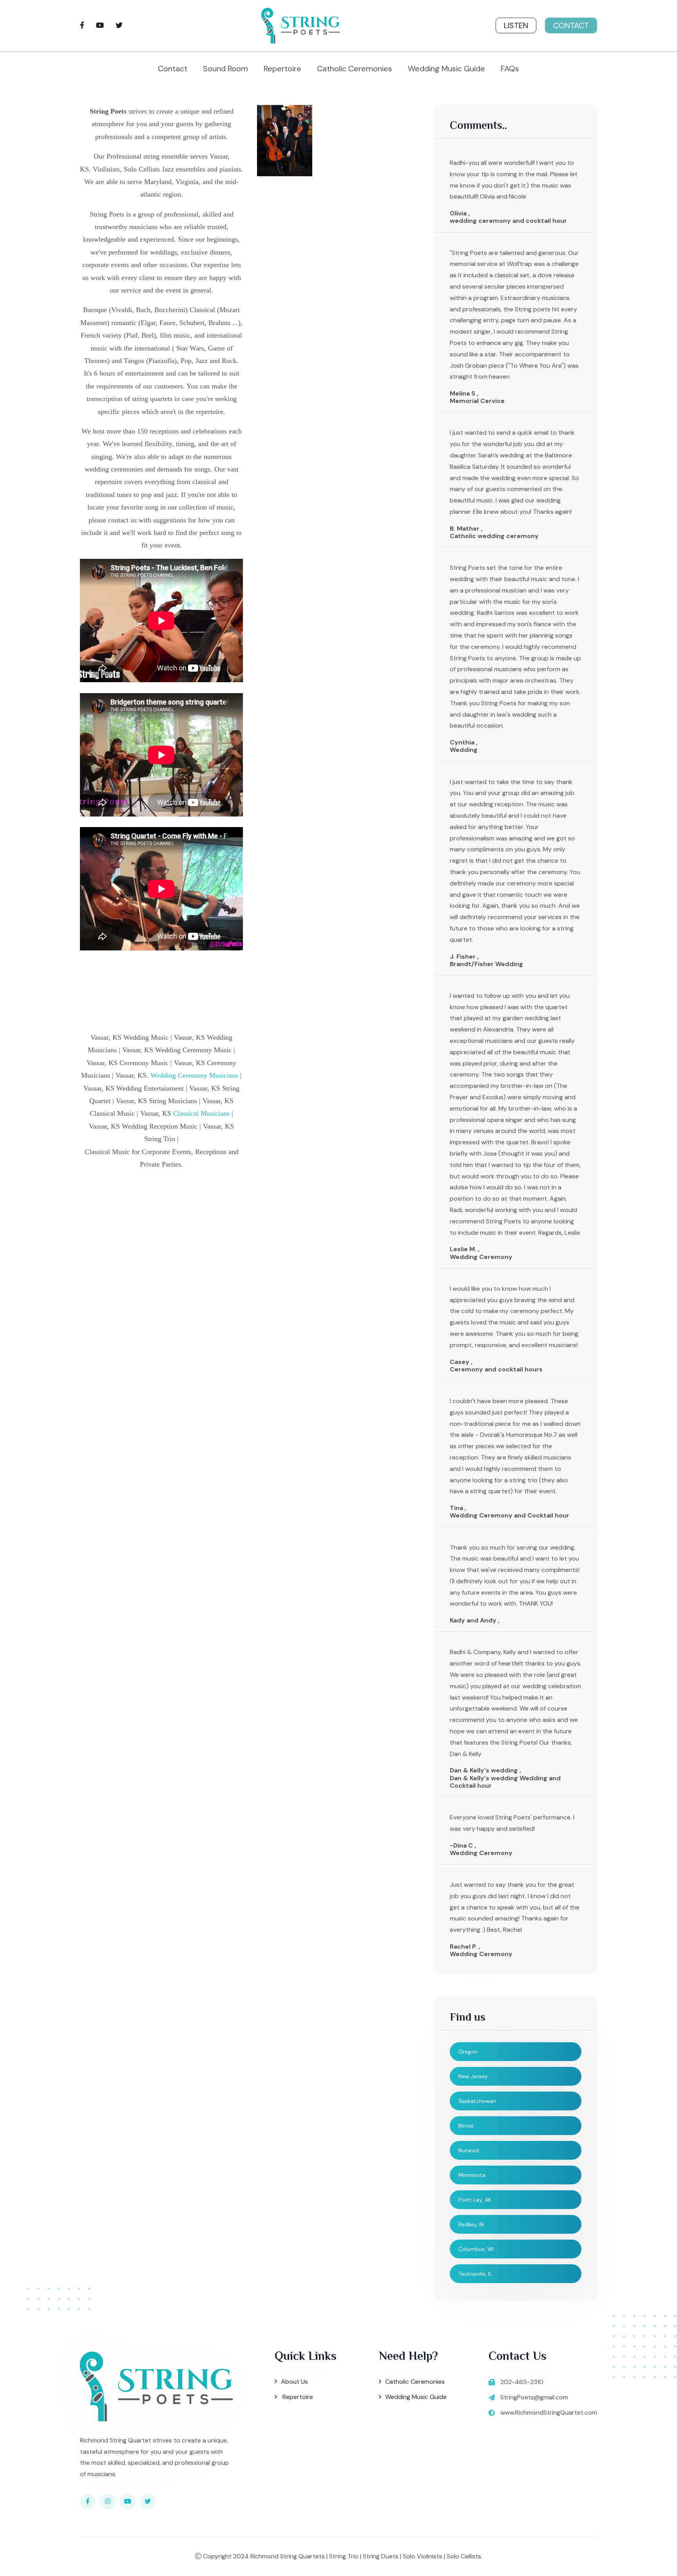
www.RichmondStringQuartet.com (549, 2413)
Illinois (466, 2126)
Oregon (468, 2052)
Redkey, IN (471, 2224)
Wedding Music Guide (446, 69)
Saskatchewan (477, 2101)
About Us (294, 2382)
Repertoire (282, 69)
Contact (571, 25)
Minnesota (472, 2175)
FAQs (510, 69)
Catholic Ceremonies (355, 69)
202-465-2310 (522, 2382)
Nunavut (469, 2150)
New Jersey (473, 2076)
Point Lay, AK (475, 2200)
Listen (516, 25)
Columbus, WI (476, 2249)
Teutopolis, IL (475, 2274)
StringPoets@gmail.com (534, 2397)
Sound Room (225, 69)
